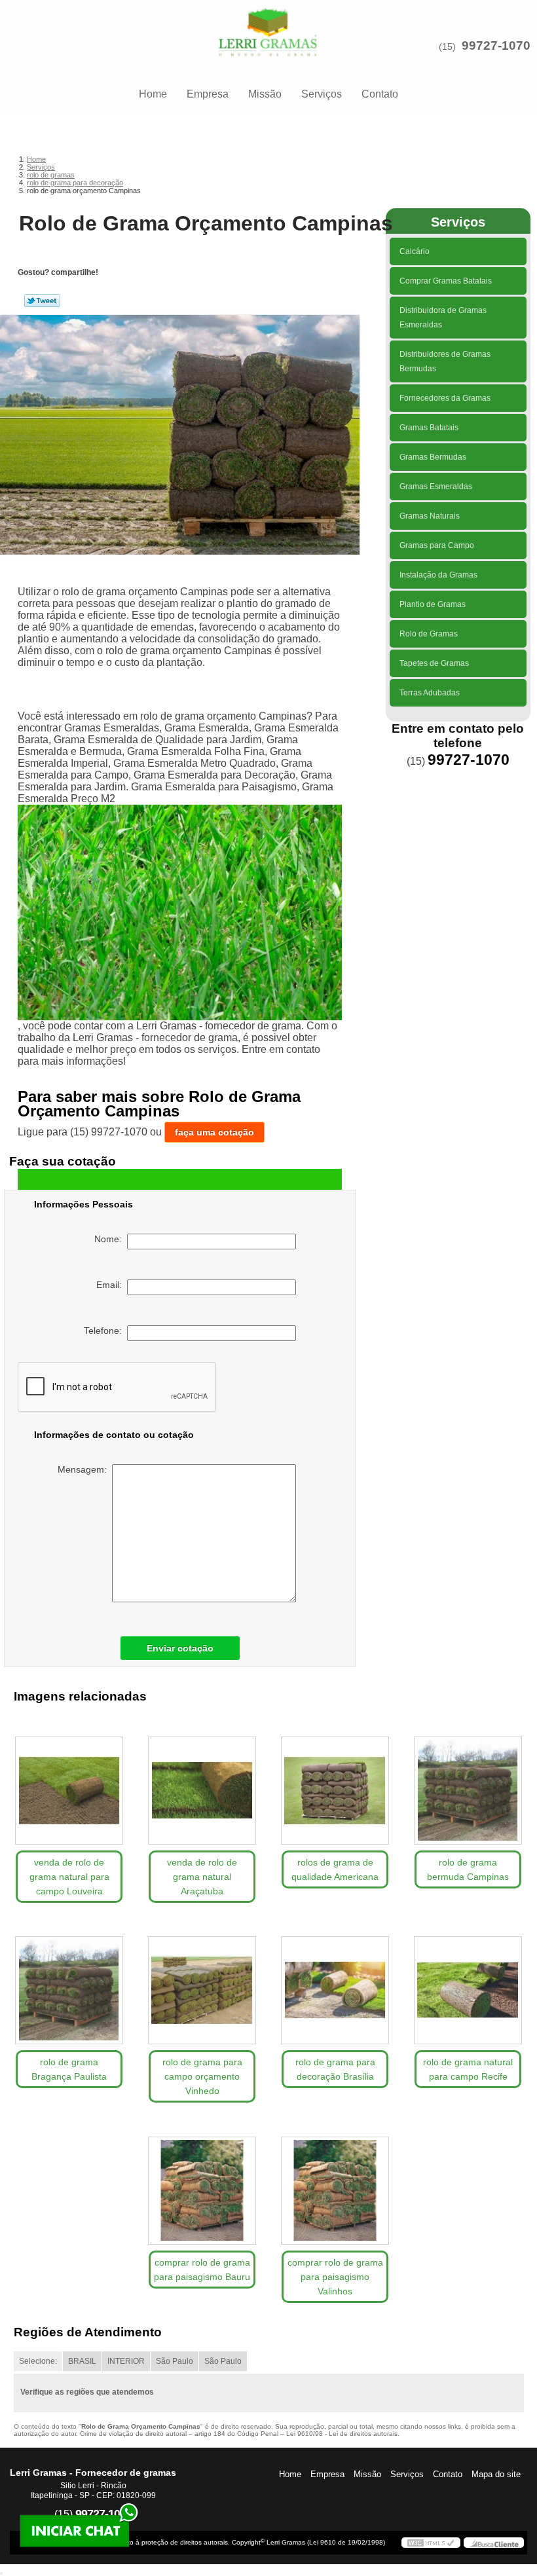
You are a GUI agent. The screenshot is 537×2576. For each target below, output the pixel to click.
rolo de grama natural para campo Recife (468, 2069)
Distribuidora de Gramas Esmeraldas (443, 318)
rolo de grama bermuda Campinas (468, 1869)
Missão (265, 94)
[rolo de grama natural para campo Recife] (468, 1985)
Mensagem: (85, 1469)
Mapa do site (496, 2474)
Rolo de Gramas (429, 634)
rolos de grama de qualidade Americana (335, 1869)
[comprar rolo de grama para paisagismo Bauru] (202, 2185)
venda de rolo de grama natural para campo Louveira (69, 1877)
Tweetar (42, 301)
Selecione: (38, 2361)
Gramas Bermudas (433, 457)
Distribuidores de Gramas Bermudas (445, 361)
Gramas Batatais (429, 428)
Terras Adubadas (430, 693)
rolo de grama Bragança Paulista (69, 2069)
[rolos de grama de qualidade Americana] (335, 1785)
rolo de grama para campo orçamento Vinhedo (202, 2076)
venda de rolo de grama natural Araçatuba (202, 1877)
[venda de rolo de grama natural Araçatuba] (202, 1785)
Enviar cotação (180, 1648)
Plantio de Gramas (433, 604)
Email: (112, 1285)
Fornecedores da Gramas (445, 398)
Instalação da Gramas (438, 575)
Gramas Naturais (430, 516)
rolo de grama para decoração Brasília (335, 2069)
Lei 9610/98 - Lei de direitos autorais (342, 2434)
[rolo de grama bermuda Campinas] (468, 1785)
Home (153, 94)
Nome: (111, 1239)
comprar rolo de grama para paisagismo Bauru (202, 2270)
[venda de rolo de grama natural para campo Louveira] (69, 1785)
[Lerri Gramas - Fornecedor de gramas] (268, 26)
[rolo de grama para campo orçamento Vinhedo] (202, 1985)
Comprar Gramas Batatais (446, 281)
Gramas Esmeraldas (436, 487)
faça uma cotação (214, 1132)
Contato (380, 94)
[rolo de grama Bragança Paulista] (69, 1985)
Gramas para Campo (437, 545)
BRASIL (82, 2361)
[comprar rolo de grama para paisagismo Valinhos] (335, 2185)
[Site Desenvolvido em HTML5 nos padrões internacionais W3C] (431, 2543)
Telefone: (105, 1331)
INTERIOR (126, 2361)
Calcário (415, 251)
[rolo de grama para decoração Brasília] (335, 1985)
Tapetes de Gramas (434, 663)
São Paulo (175, 2361)
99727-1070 (496, 46)
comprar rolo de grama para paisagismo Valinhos (335, 2277)
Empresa (208, 94)
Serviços (322, 94)
